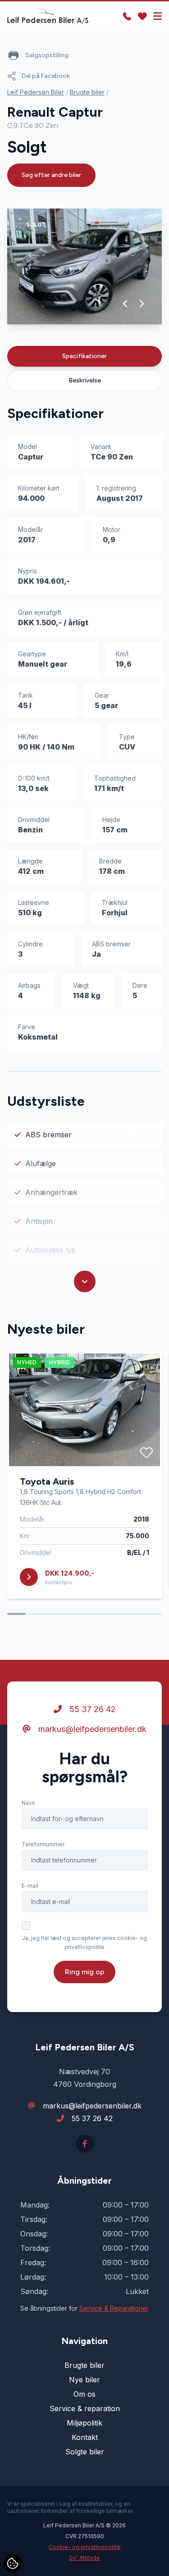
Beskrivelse (85, 380)
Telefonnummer (43, 1844)
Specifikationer (84, 356)
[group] (84, 266)
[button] (126, 304)
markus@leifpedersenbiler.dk (91, 1729)
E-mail (30, 1886)
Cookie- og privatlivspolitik (85, 2547)
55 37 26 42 (91, 1709)
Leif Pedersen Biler (36, 92)
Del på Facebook (46, 76)
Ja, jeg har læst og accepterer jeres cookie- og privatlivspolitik (84, 1942)
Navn (28, 1803)
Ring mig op (84, 1972)
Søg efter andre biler (51, 175)
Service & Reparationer (114, 2308)
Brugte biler (87, 92)
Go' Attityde (84, 2558)
